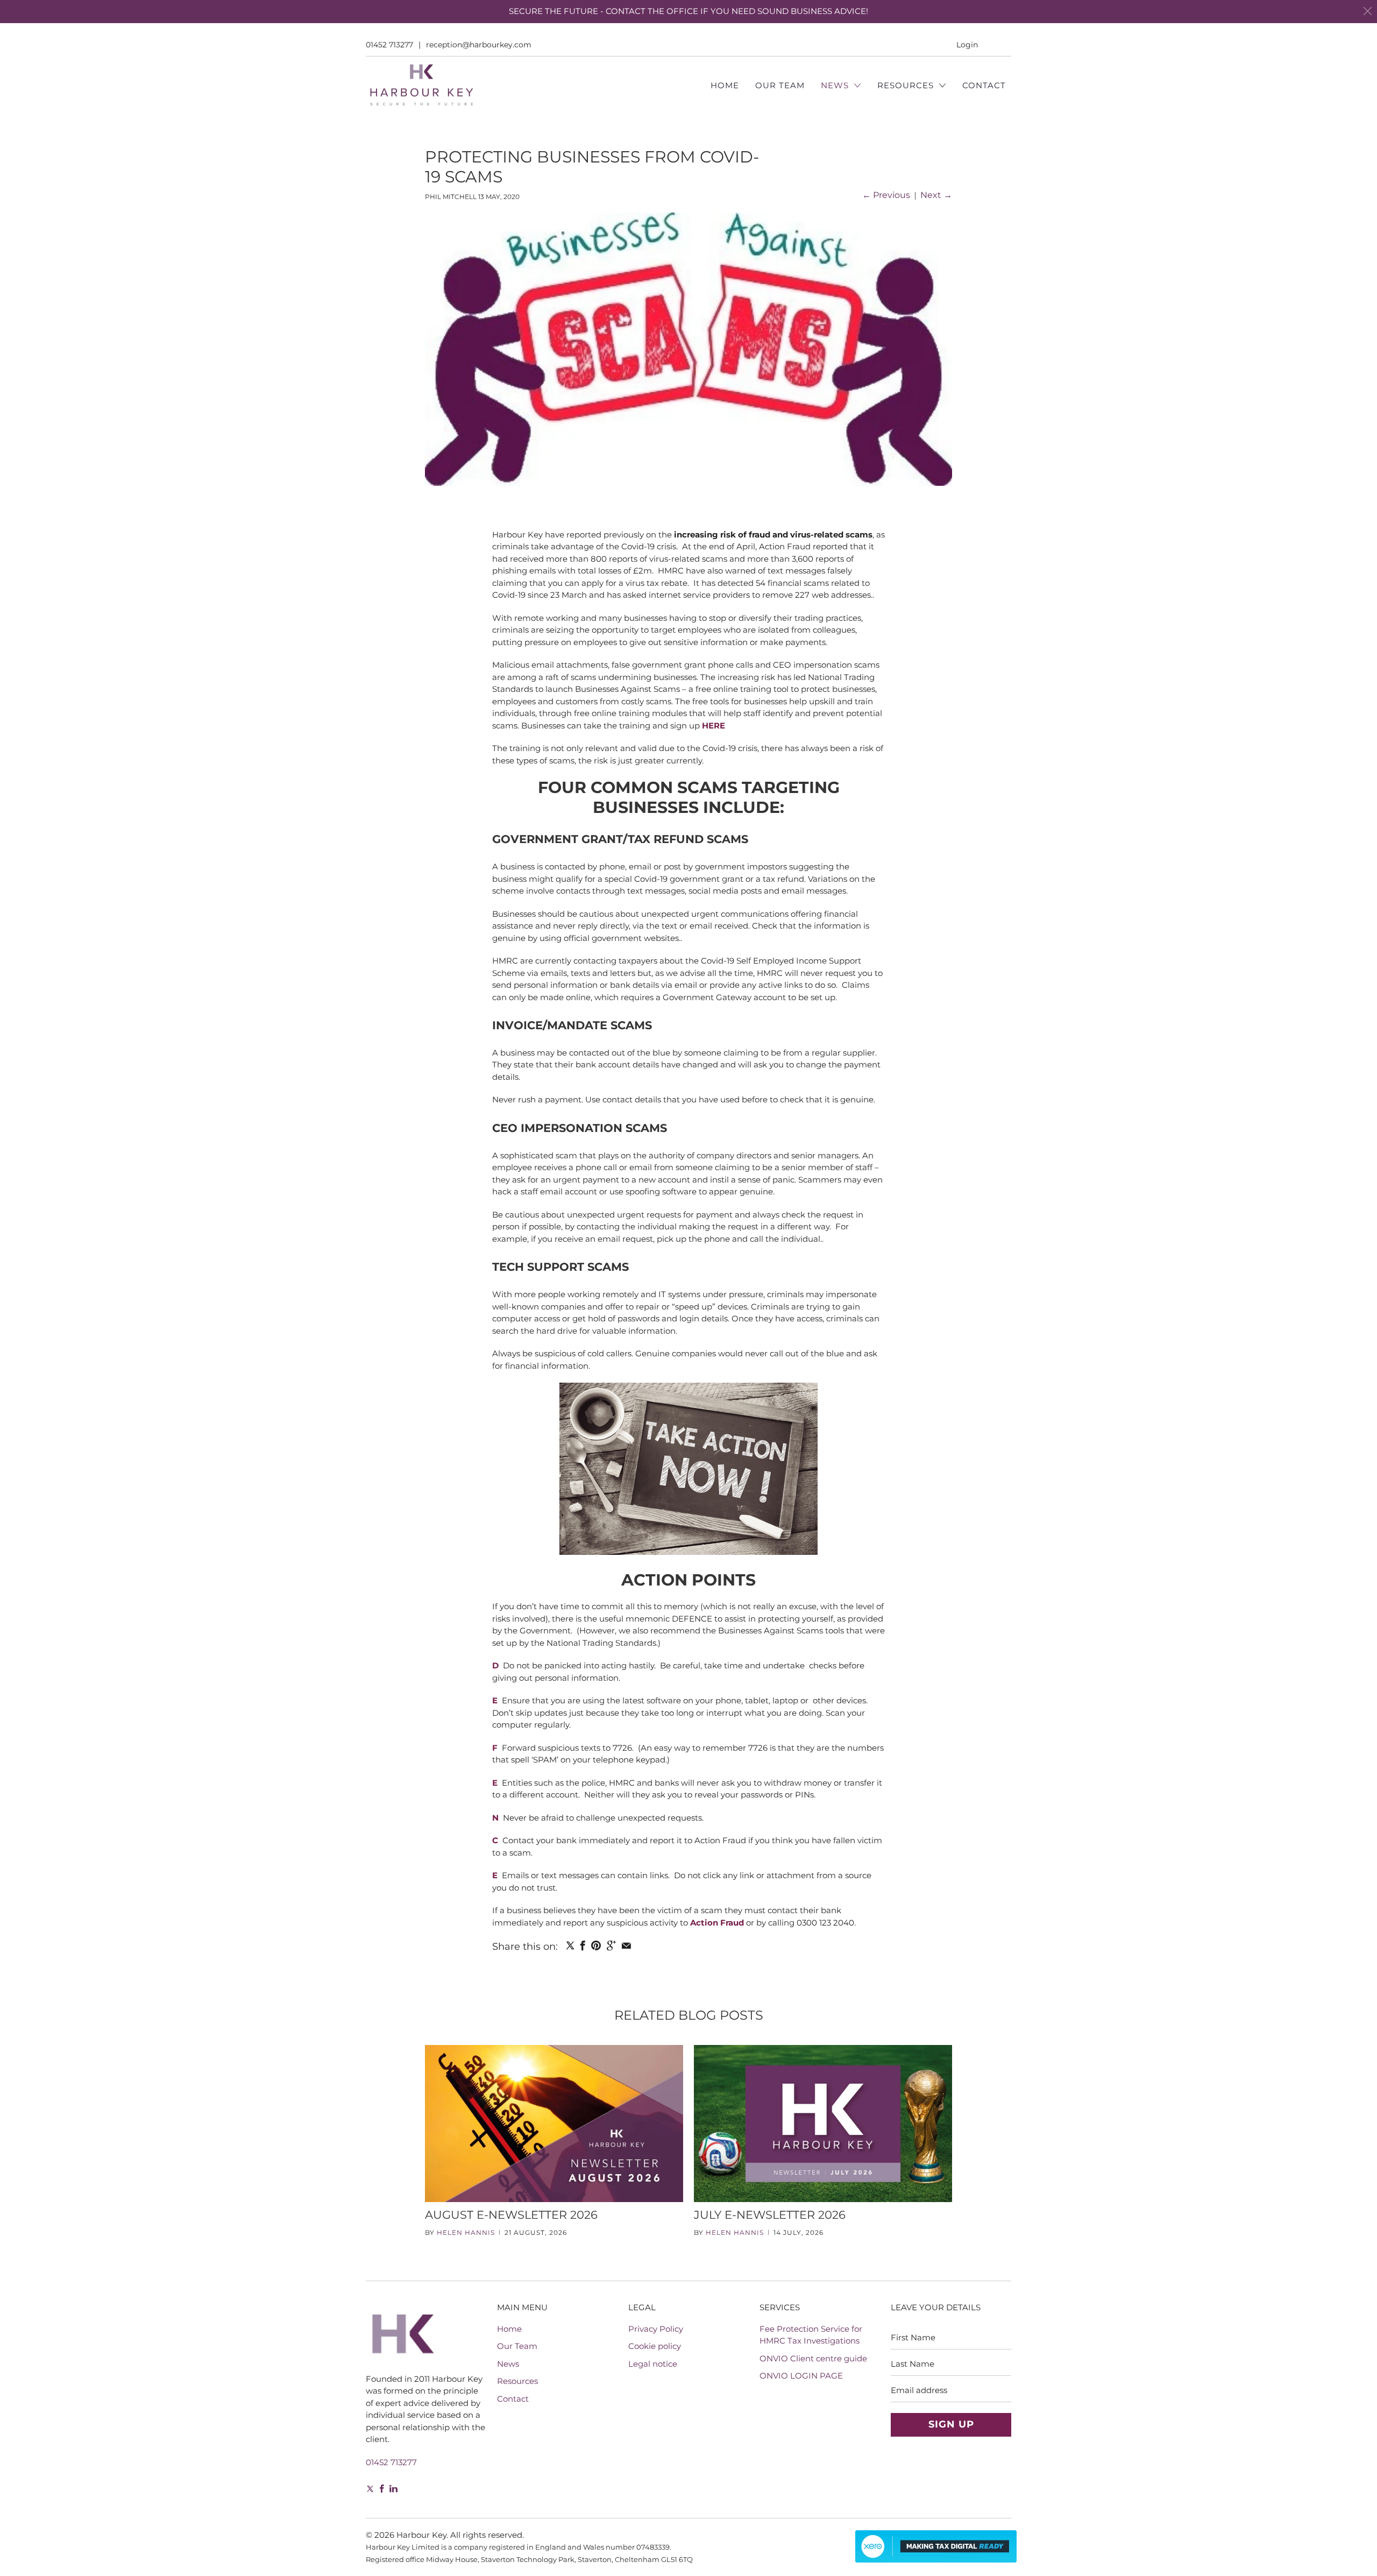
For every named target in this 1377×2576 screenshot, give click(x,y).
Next (936, 195)
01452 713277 (389, 45)
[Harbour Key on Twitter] (369, 2490)
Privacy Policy (656, 2329)
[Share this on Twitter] (570, 1945)
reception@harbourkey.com (479, 45)
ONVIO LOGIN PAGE (801, 2376)
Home (725, 85)
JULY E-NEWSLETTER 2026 (770, 2215)
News (836, 85)
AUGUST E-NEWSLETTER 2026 (511, 2215)
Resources (907, 85)
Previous (886, 195)
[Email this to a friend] (626, 1945)
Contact (984, 85)
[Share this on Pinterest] (596, 1945)
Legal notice (653, 2364)
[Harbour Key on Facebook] (382, 2489)
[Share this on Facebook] (583, 1945)
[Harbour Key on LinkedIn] (393, 2489)
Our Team (780, 85)
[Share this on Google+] (611, 1945)
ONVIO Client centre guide (813, 2358)
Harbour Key (421, 2535)
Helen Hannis (466, 2232)
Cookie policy (655, 2346)
